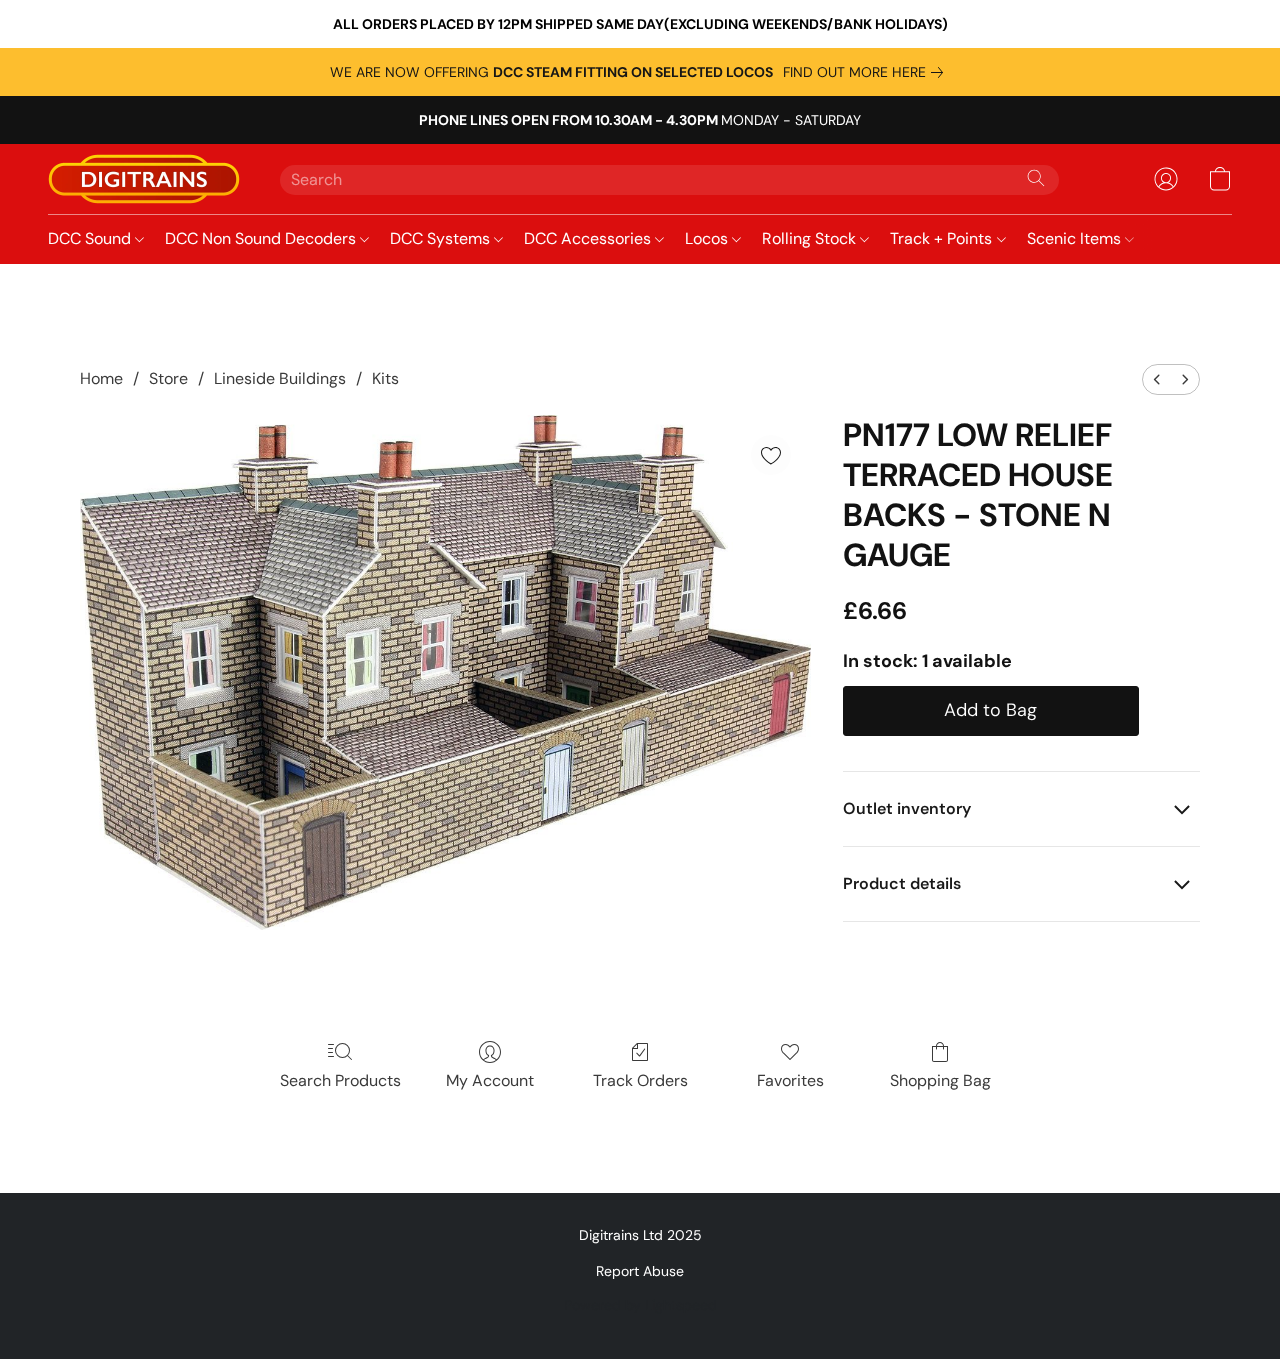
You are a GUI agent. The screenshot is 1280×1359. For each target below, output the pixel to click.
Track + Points (943, 238)
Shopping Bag (940, 1080)
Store (168, 378)
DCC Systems (442, 238)
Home (101, 378)
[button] (144, 179)
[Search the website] (1036, 178)
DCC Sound (91, 238)
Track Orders (640, 1080)
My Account (490, 1080)
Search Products (340, 1080)
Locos (708, 238)
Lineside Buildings (280, 378)
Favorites (790, 1080)
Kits (385, 378)
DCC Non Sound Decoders (262, 238)
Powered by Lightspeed (640, 1305)
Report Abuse (640, 1271)
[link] (867, 72)
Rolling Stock (811, 238)
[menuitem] (1157, 379)
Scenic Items (1076, 238)
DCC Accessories (589, 238)
